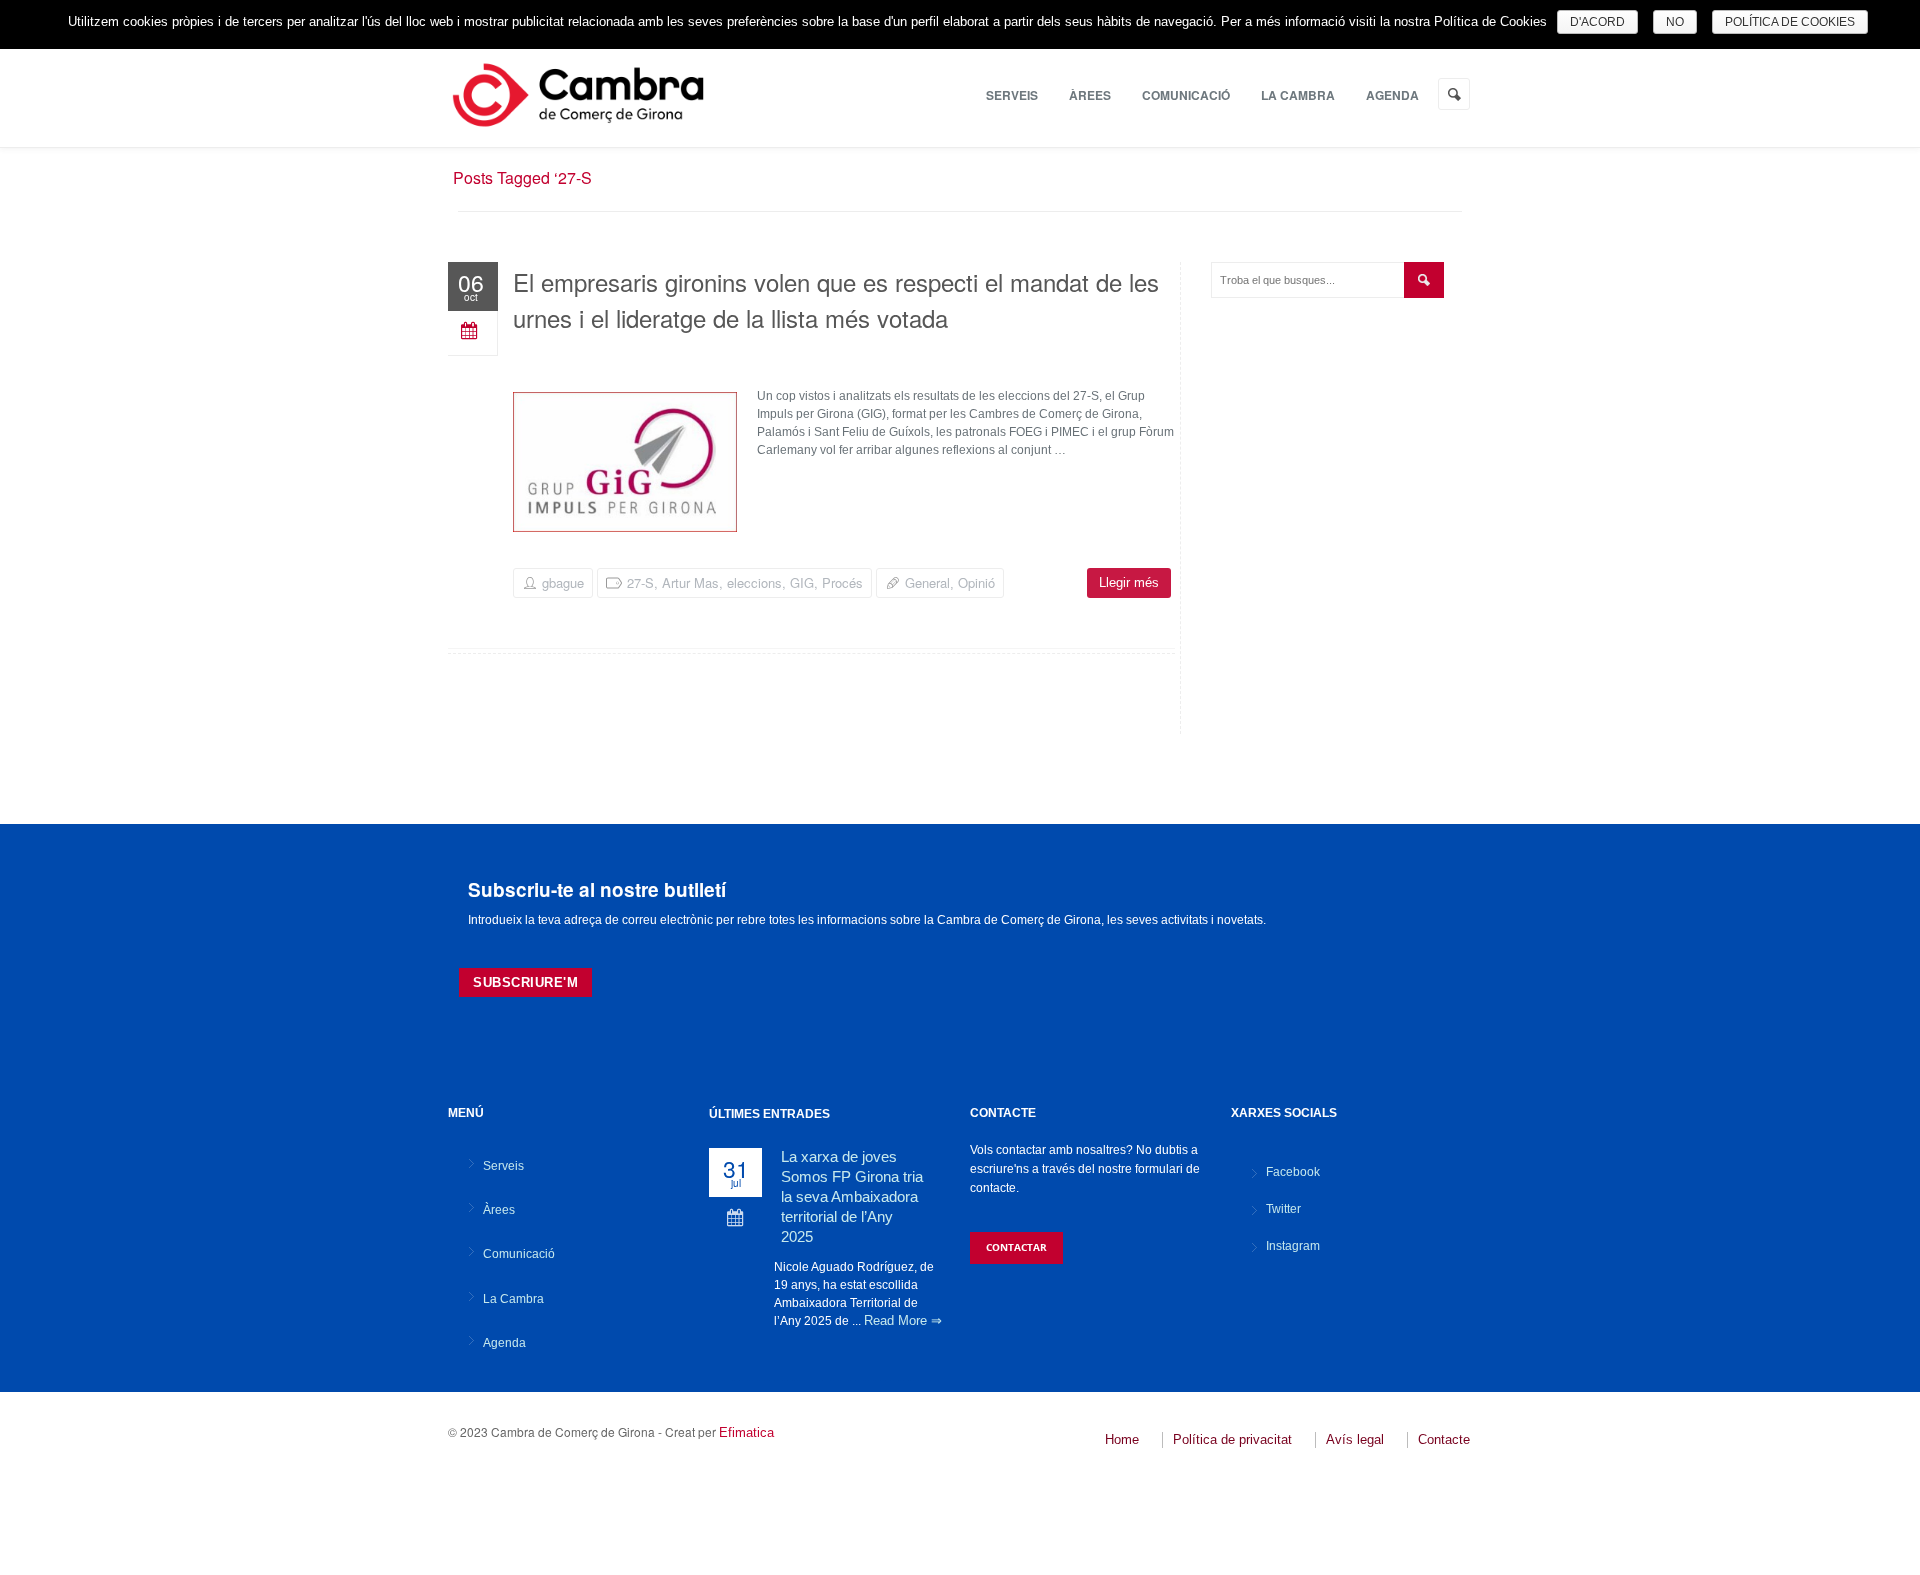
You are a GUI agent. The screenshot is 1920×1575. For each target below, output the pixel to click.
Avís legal (1355, 1439)
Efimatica (746, 1432)
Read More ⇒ (903, 1320)
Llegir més (1129, 582)
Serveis (1012, 95)
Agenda (1392, 95)
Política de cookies (1790, 22)
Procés (842, 582)
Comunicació (1186, 95)
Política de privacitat (1232, 1439)
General (927, 582)
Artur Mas (690, 582)
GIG (802, 582)
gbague (563, 583)
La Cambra (1298, 95)
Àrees (1090, 95)
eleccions (754, 582)
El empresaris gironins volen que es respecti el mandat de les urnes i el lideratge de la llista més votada (836, 299)
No (1675, 22)
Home (1122, 1439)
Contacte (1444, 1439)
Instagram (1293, 1246)
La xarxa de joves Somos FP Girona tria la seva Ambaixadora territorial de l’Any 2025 (852, 1196)
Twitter (1283, 1209)
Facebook (1293, 1172)
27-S (640, 582)
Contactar (1016, 1247)
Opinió (976, 582)
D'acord (1597, 22)
